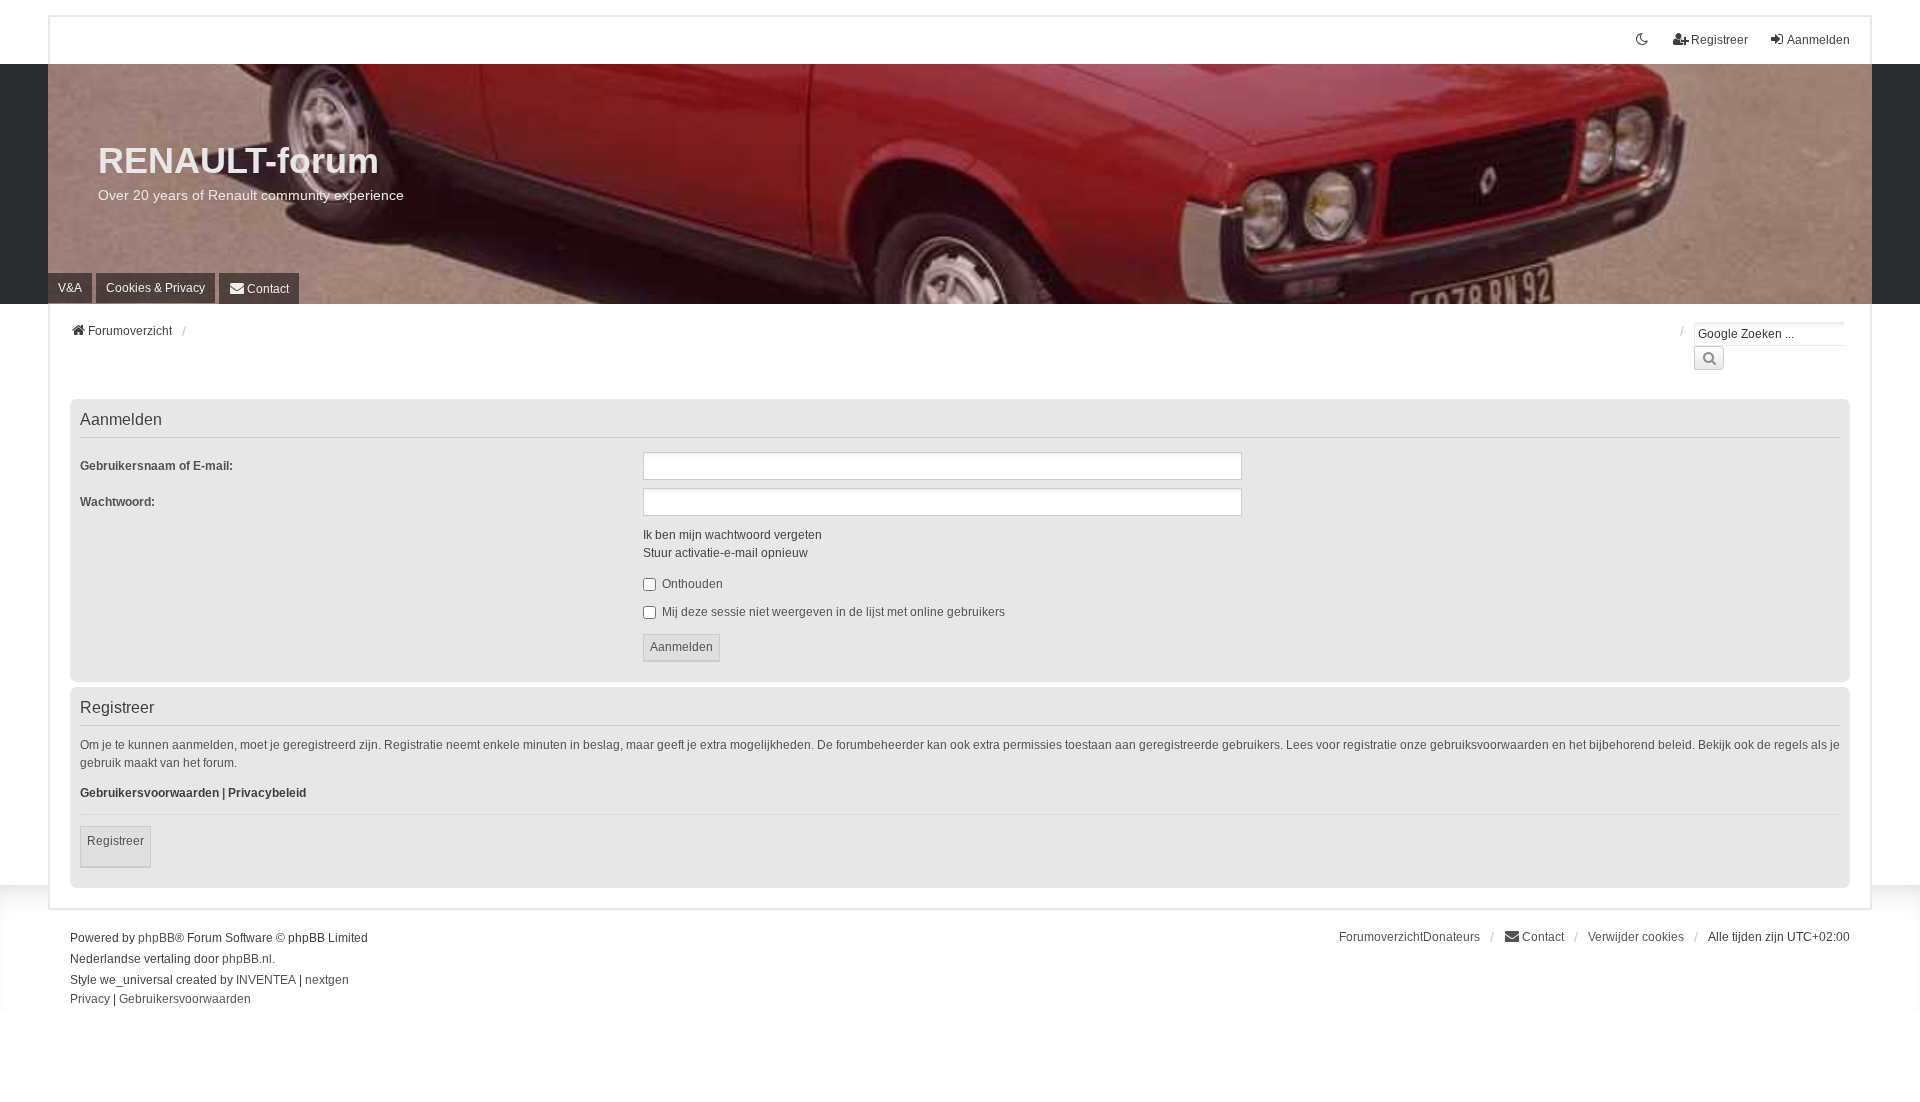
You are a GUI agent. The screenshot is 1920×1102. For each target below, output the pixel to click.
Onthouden (691, 584)
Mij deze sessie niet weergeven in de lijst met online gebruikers (832, 612)
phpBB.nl (247, 959)
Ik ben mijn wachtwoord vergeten (732, 535)
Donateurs (1451, 937)
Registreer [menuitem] (1719, 40)
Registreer (115, 841)
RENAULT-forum (238, 160)
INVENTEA (266, 980)
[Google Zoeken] (1709, 358)
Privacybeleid (267, 793)
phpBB (156, 938)
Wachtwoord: (117, 502)
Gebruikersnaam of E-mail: (156, 466)
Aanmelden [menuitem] (1818, 40)
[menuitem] (155, 288)
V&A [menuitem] (70, 288)
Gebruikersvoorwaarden (149, 793)
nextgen (327, 980)
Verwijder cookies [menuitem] (1636, 937)
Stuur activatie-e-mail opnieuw (725, 553)
